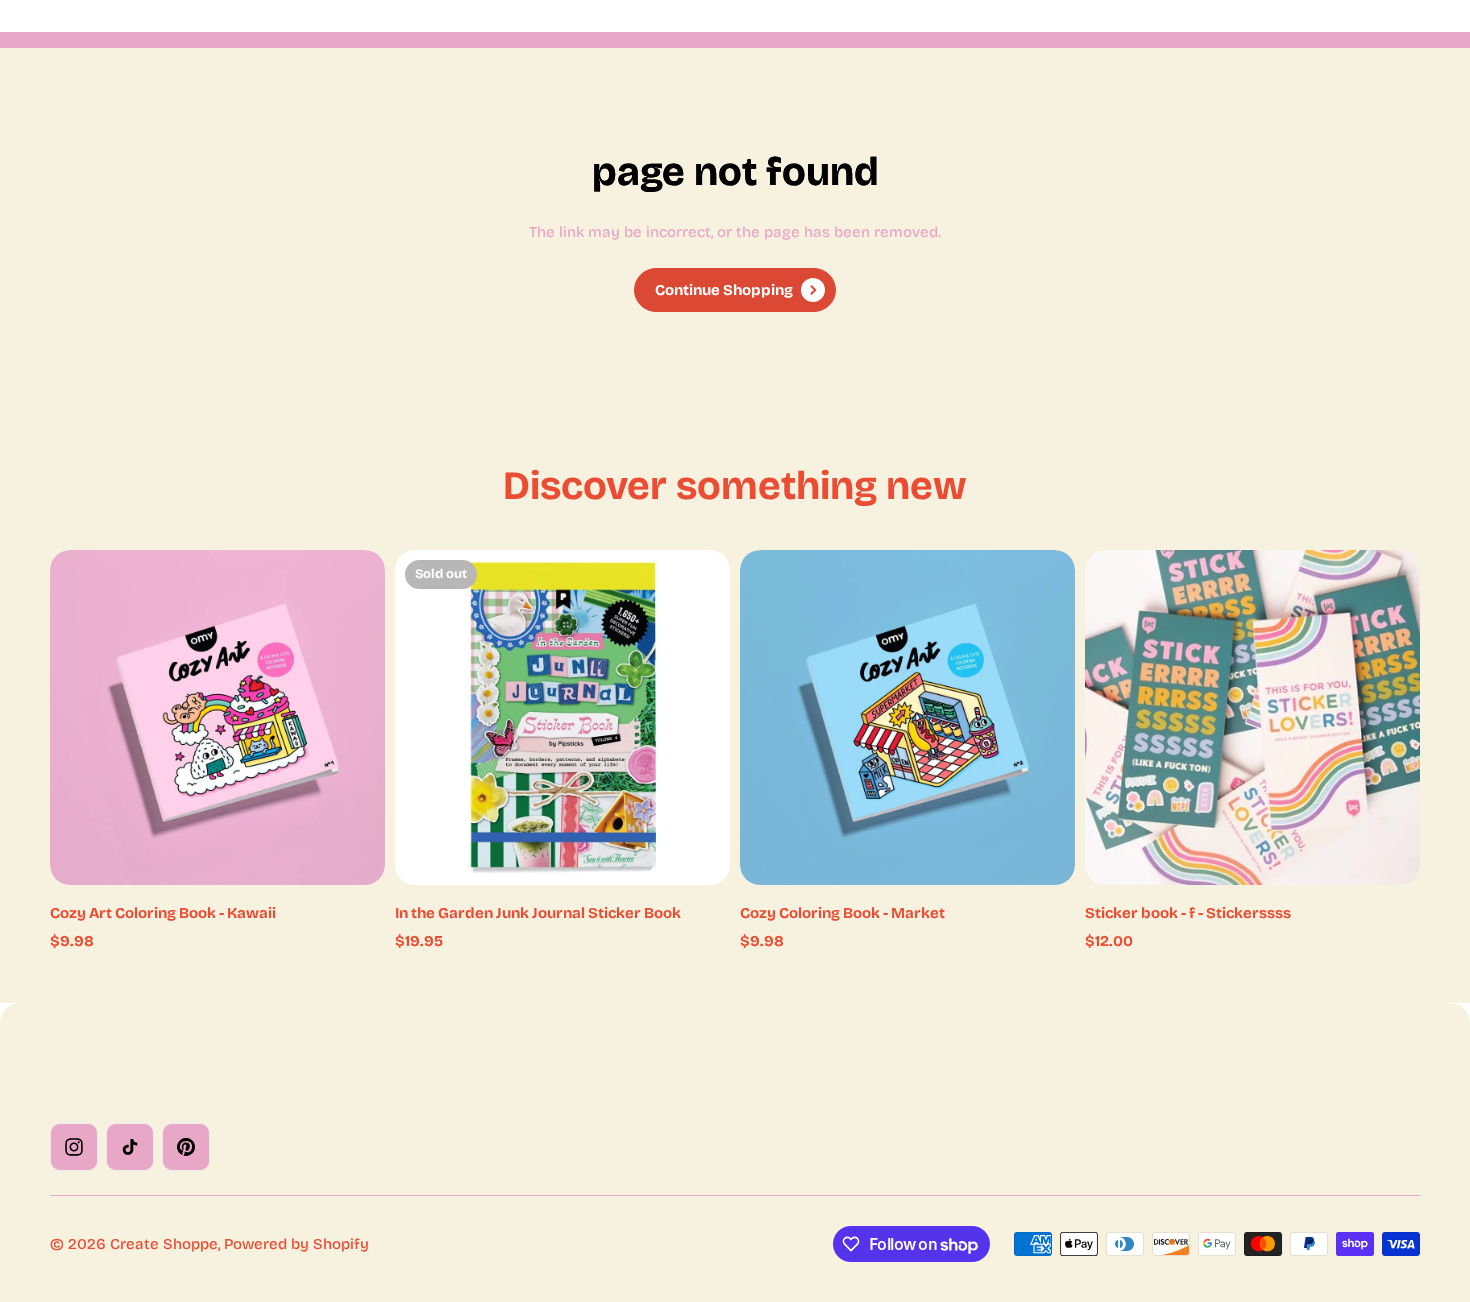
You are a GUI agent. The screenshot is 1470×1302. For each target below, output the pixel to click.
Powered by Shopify (296, 1244)
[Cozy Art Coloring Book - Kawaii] (217, 717)
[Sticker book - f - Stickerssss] (1252, 717)
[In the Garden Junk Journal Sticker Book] (562, 717)
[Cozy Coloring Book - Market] (907, 717)
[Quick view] (340, 595)
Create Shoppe (164, 1244)
